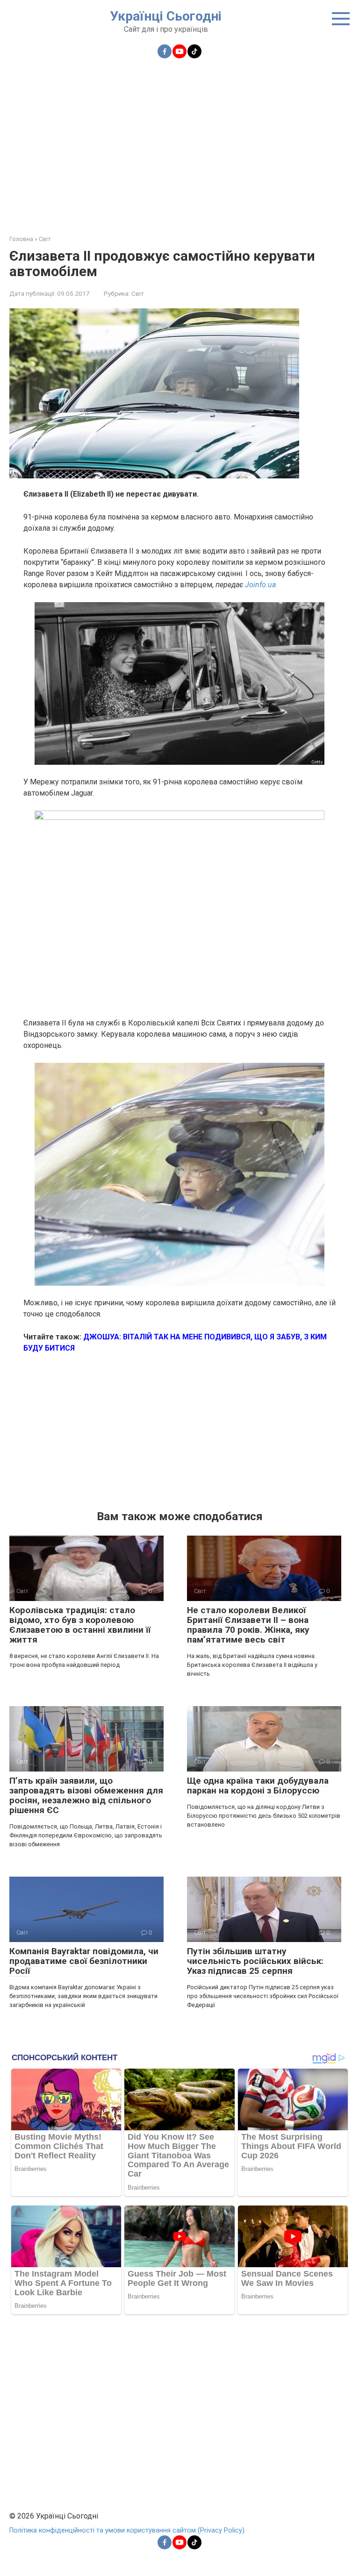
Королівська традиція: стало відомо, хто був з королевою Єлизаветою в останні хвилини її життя (80, 1625)
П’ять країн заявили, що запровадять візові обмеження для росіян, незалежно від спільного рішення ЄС (86, 1795)
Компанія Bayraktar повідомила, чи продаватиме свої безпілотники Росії (84, 1961)
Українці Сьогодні (166, 16)
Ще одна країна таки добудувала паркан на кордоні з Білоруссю (258, 1786)
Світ (138, 293)
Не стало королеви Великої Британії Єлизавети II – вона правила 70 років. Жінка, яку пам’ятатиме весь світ (248, 1625)
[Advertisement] (179, 141)
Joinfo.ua (260, 585)
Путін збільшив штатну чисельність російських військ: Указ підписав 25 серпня (255, 1961)
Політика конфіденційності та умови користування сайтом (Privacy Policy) (127, 2530)
